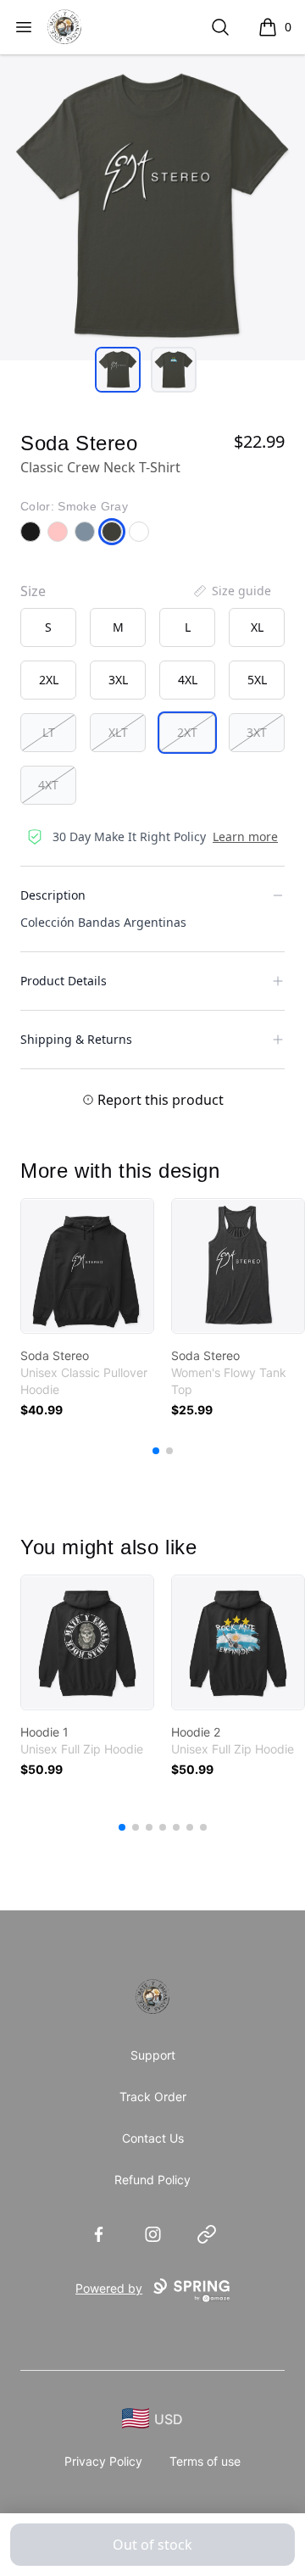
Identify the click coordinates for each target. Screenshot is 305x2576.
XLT (118, 732)
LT (49, 732)
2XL (49, 680)
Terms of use (205, 2461)
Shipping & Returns (76, 1039)
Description (53, 895)
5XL (257, 680)
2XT (187, 732)
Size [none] (33, 591)
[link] (87, 1266)
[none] (231, 591)
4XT (48, 785)
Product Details (64, 981)
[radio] (48, 627)
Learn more (245, 836)
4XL (188, 680)
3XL (118, 680)
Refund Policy (152, 2180)
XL (257, 627)
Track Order (153, 2096)
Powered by (109, 2288)
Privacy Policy (103, 2461)
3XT (257, 732)
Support (153, 2055)
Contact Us (153, 2138)
